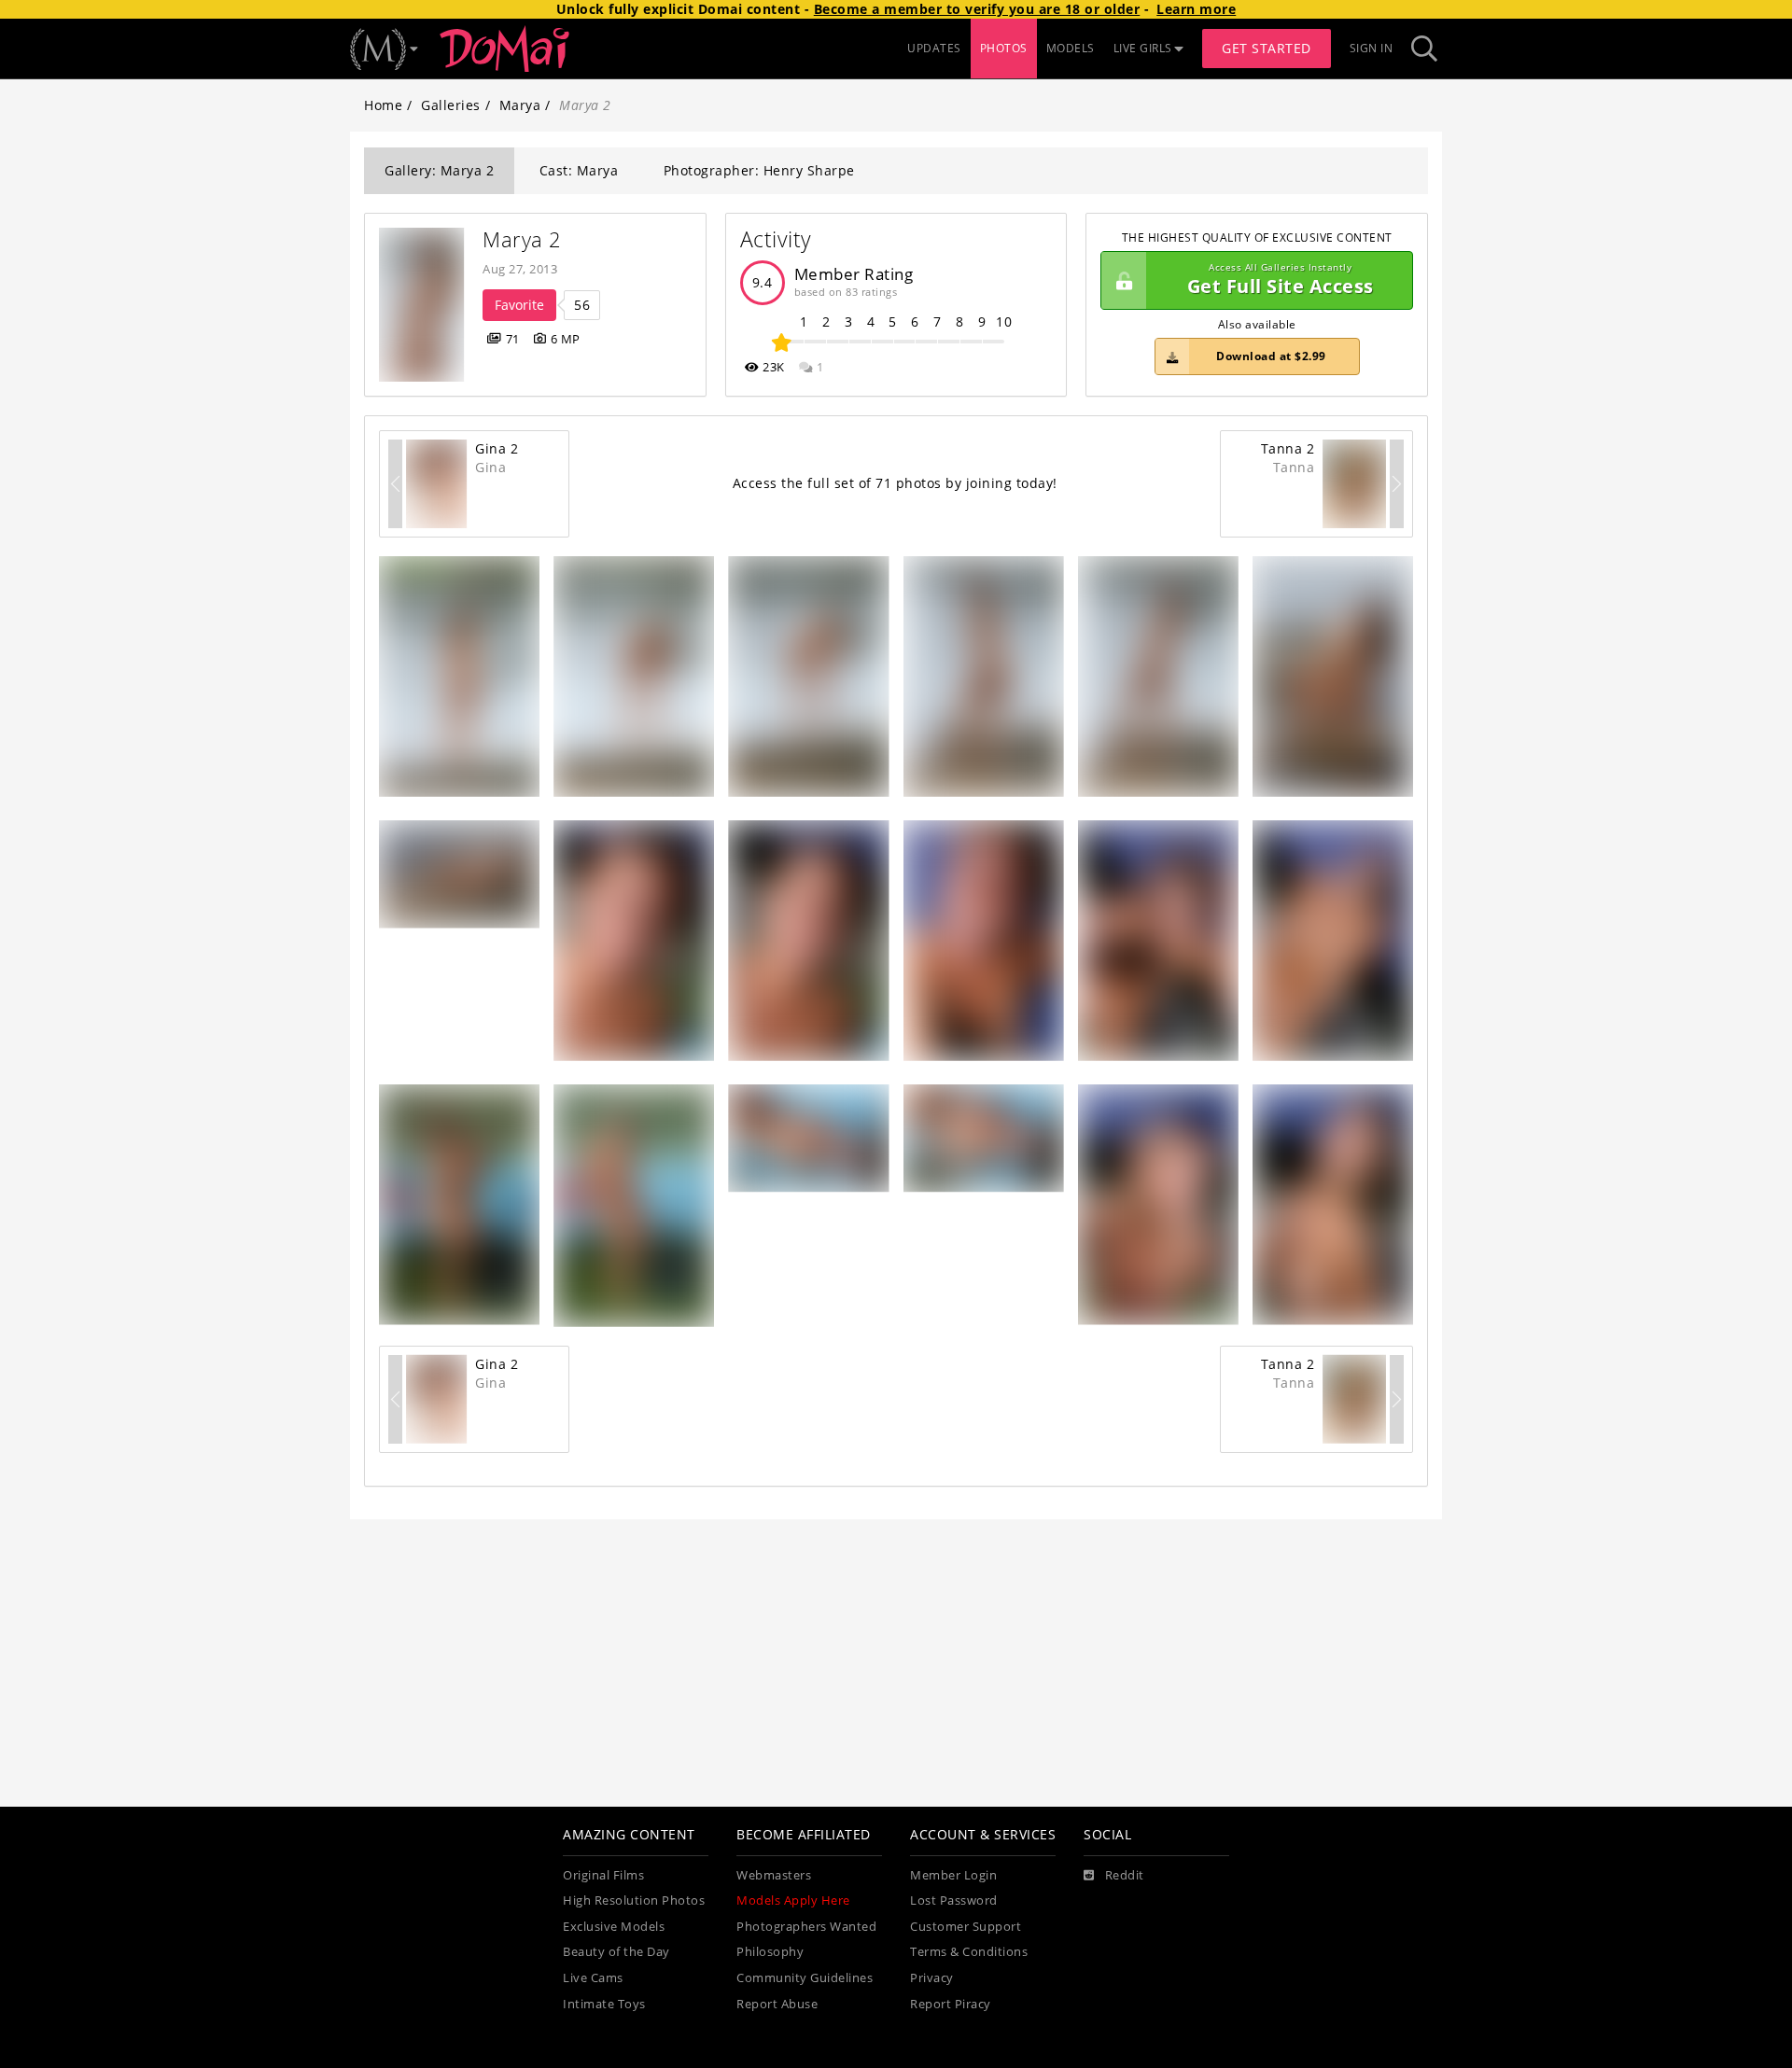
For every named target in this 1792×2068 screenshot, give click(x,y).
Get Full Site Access (1281, 280)
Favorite (519, 305)
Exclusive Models (614, 1927)
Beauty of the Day (616, 1952)
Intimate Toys (604, 2004)
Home (383, 105)
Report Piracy (951, 2004)
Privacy (932, 1978)
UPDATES (934, 48)
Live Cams (593, 1978)
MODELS (1071, 48)
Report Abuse (777, 2004)
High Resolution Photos (634, 1900)
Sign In (1372, 48)
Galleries (451, 105)
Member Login (953, 1875)
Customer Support (966, 1927)
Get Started (1267, 48)
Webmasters (774, 1875)
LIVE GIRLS (1143, 48)
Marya (520, 105)
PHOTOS (1004, 48)
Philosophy (770, 1952)
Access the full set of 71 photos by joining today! (895, 483)
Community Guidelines (805, 1978)
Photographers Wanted (806, 1927)
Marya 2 (522, 239)
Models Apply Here (793, 1900)
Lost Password (954, 1900)
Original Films (603, 1875)
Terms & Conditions (969, 1952)
